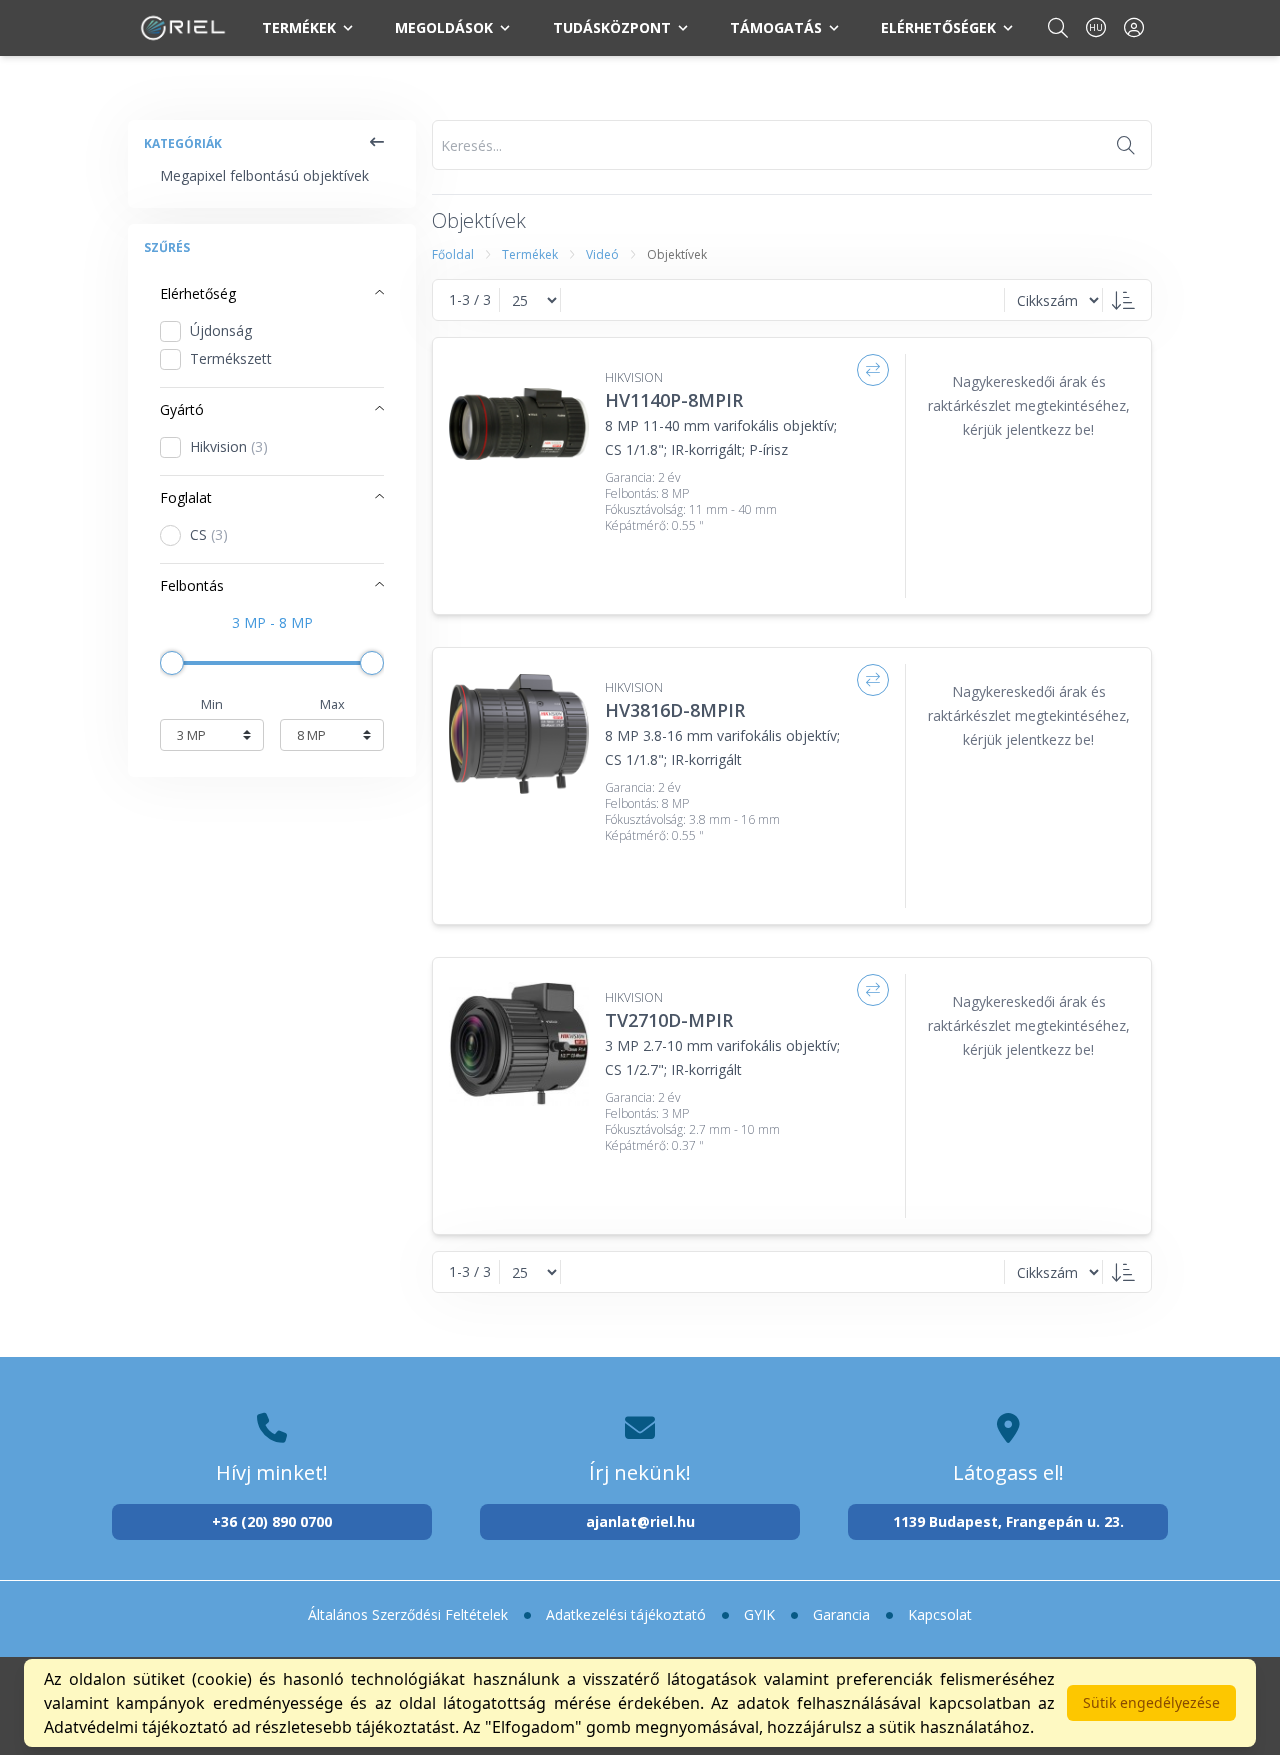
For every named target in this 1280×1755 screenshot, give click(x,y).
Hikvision (229, 446)
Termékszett (231, 358)
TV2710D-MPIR (669, 1020)
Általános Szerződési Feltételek (408, 1614)
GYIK (759, 1614)
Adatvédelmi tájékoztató (136, 1727)
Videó (602, 254)
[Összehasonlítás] (873, 370)
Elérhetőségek (938, 27)
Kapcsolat (940, 1614)
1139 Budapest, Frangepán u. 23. (1008, 1521)
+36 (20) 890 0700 (272, 1521)
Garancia (841, 1614)
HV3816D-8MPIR (675, 710)
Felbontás (192, 585)
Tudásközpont (612, 27)
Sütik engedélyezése (1151, 1702)
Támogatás (776, 27)
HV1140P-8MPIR (674, 400)
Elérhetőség (198, 293)
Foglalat (186, 497)
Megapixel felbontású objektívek (264, 175)
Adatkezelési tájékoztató (626, 1614)
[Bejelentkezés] (1134, 27)
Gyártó (182, 409)
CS (209, 534)
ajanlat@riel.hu (640, 1521)
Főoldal (453, 254)
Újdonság (221, 330)
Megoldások (444, 27)
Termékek (299, 27)
